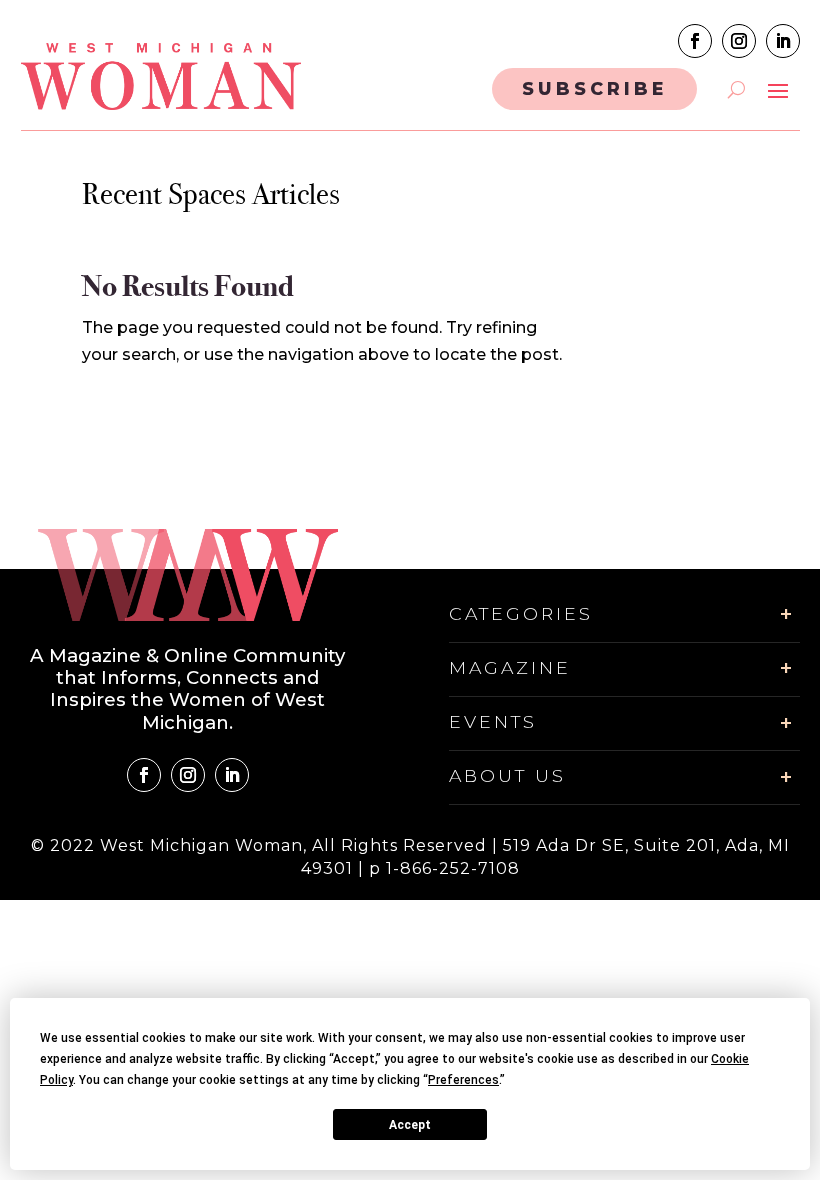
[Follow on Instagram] (739, 41)
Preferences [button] (463, 1080)
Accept (410, 1125)
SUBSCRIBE (594, 88)
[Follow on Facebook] (695, 41)
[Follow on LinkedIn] (783, 41)
